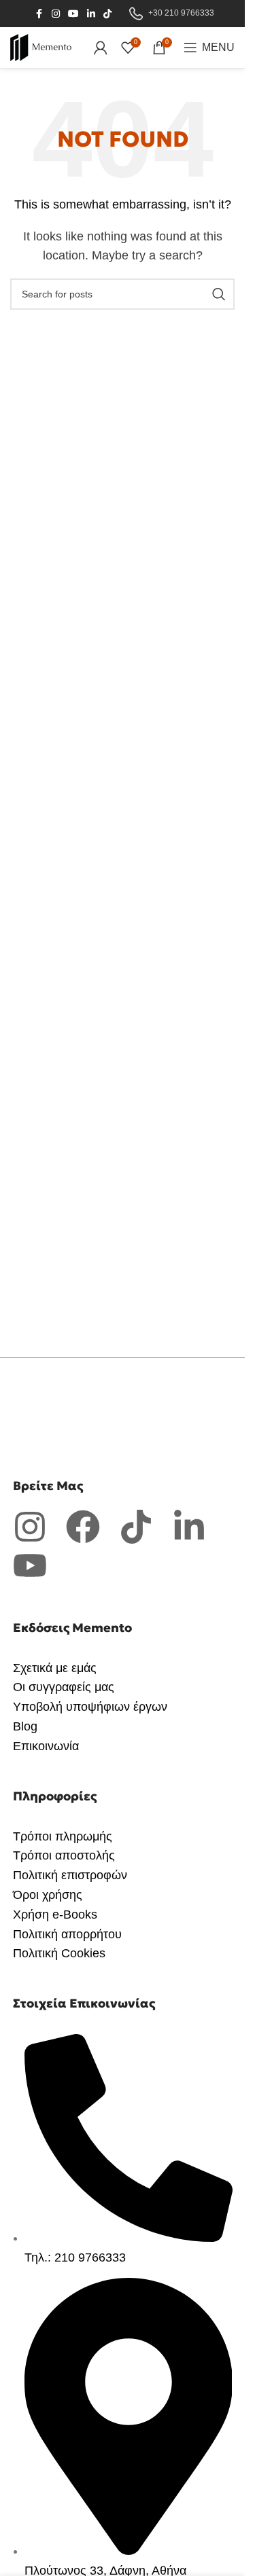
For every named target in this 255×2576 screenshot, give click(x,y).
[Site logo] (41, 47)
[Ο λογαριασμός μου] (101, 48)
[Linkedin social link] (91, 14)
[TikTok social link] (107, 14)
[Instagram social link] (56, 14)
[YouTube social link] (73, 14)
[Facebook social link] (39, 14)
